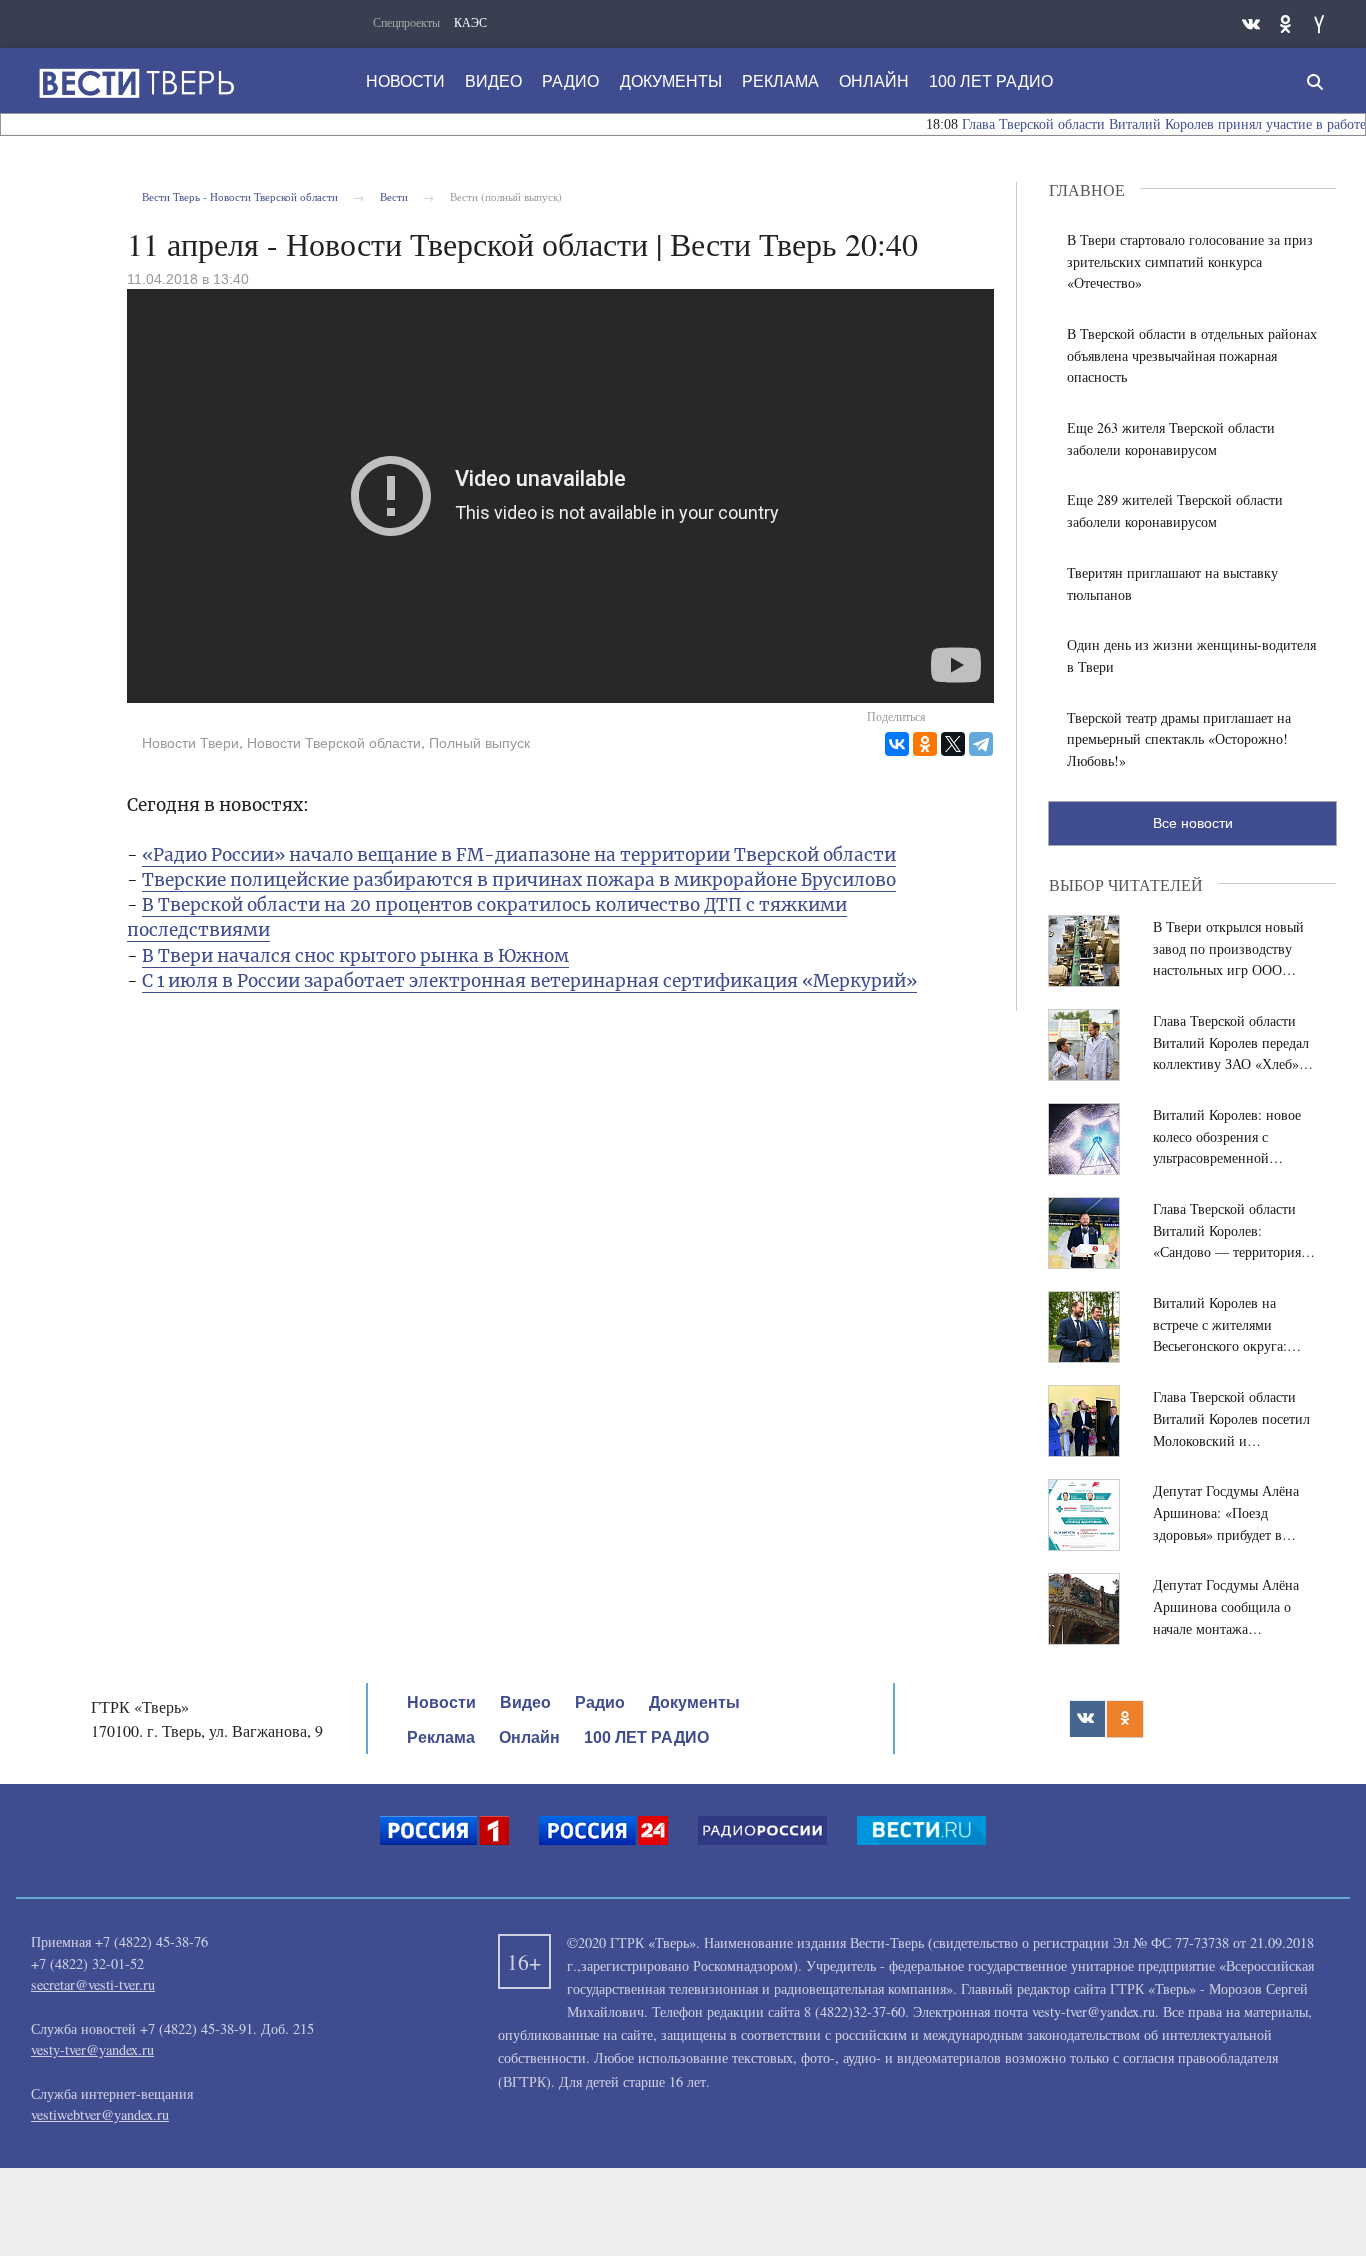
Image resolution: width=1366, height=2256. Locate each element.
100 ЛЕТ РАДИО (991, 81)
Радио (570, 81)
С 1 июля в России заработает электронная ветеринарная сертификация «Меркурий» (529, 981)
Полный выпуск (479, 743)
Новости (405, 81)
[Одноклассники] (925, 744)
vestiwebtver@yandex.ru (100, 2114)
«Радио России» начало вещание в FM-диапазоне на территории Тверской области (519, 855)
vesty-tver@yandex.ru (92, 2049)
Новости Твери (190, 743)
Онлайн (874, 81)
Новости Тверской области (334, 743)
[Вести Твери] (136, 83)
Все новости (1193, 823)
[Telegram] (981, 744)
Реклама (780, 81)
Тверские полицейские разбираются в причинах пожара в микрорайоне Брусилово (519, 880)
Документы (671, 81)
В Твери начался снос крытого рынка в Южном (355, 956)
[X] (953, 744)
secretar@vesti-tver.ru (93, 1984)
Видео (493, 81)
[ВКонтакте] (897, 744)
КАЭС (470, 22)
